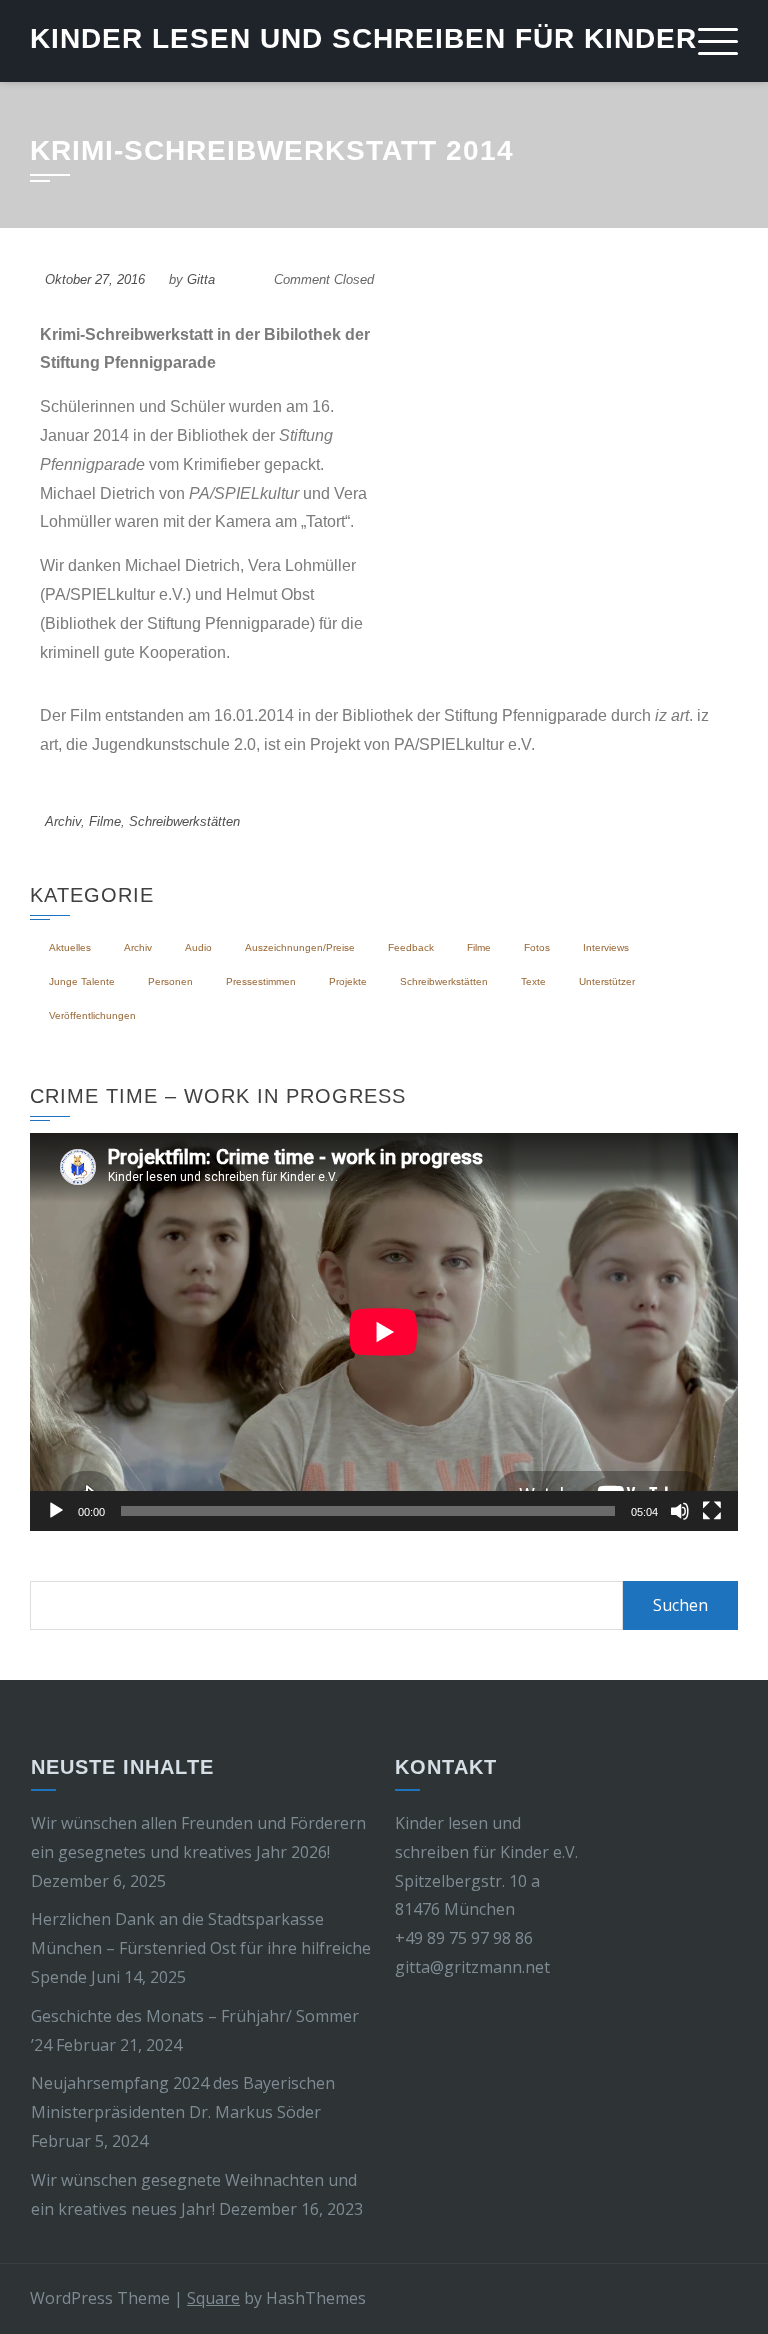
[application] (384, 1332)
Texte (533, 981)
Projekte (348, 981)
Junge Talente (82, 981)
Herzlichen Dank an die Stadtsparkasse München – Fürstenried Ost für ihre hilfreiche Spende (201, 1948)
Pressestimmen (261, 981)
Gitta (201, 279)
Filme (105, 821)
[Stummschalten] (680, 1511)
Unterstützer (607, 981)
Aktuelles (70, 947)
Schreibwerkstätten (184, 821)
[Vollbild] (712, 1511)
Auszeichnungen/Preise (300, 947)
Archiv (63, 821)
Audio (198, 947)
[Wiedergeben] (56, 1511)
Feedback (411, 947)
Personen (170, 981)
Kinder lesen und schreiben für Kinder (363, 38)
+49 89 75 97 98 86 (464, 1938)
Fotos (537, 947)
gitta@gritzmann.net (472, 1967)
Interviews (606, 947)
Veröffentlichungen (92, 1015)
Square (213, 2298)
